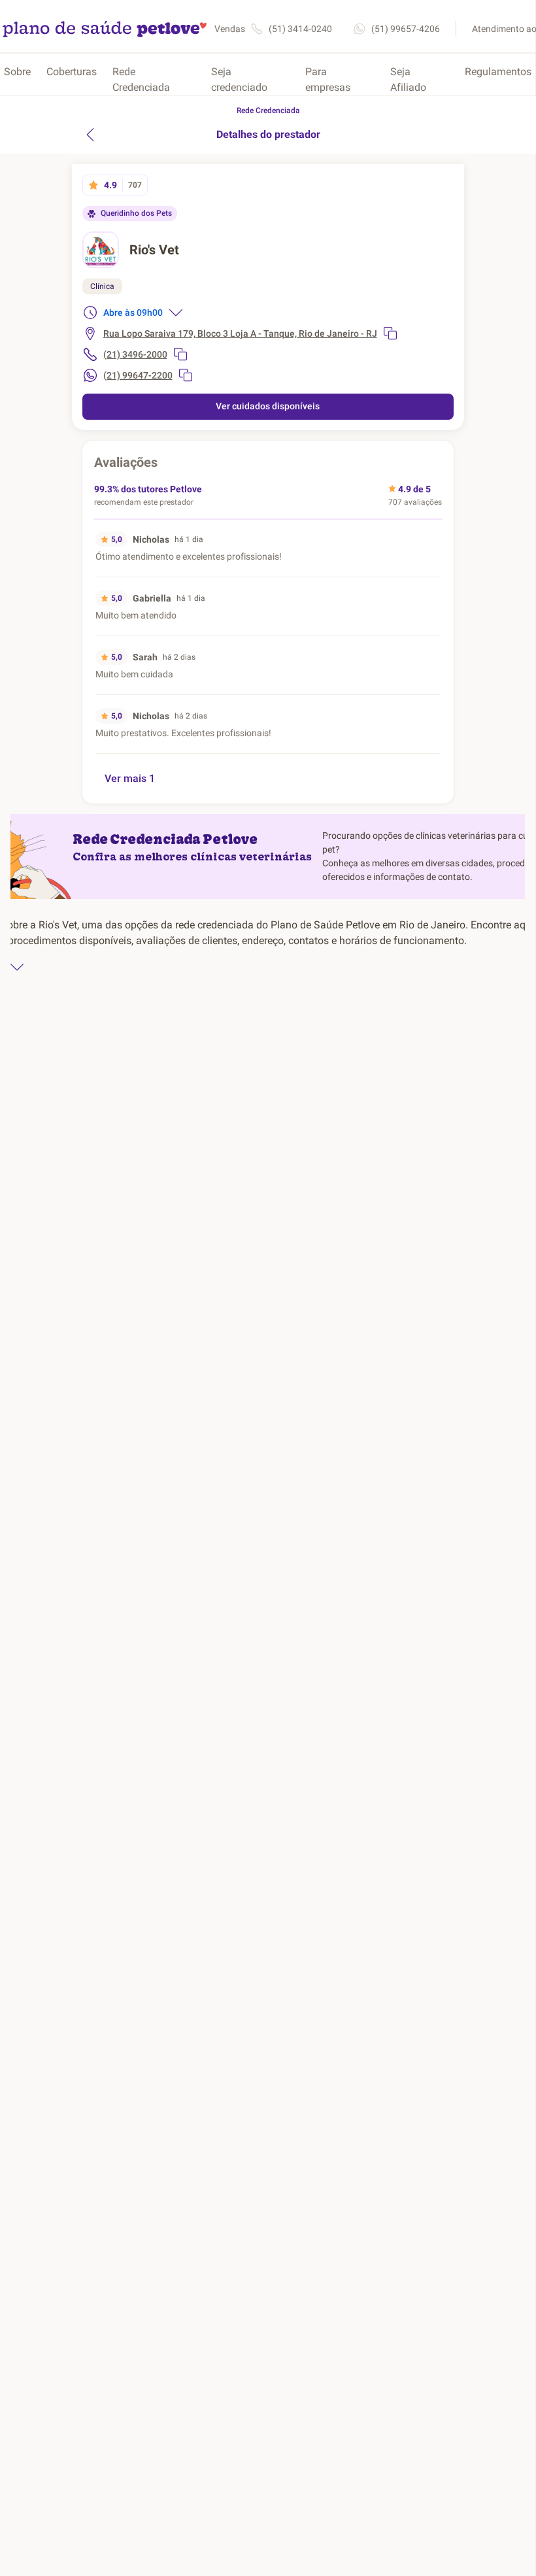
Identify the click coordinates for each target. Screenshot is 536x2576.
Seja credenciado (239, 79)
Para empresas (328, 79)
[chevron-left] (90, 135)
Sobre (17, 72)
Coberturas (72, 72)
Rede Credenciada (141, 79)
